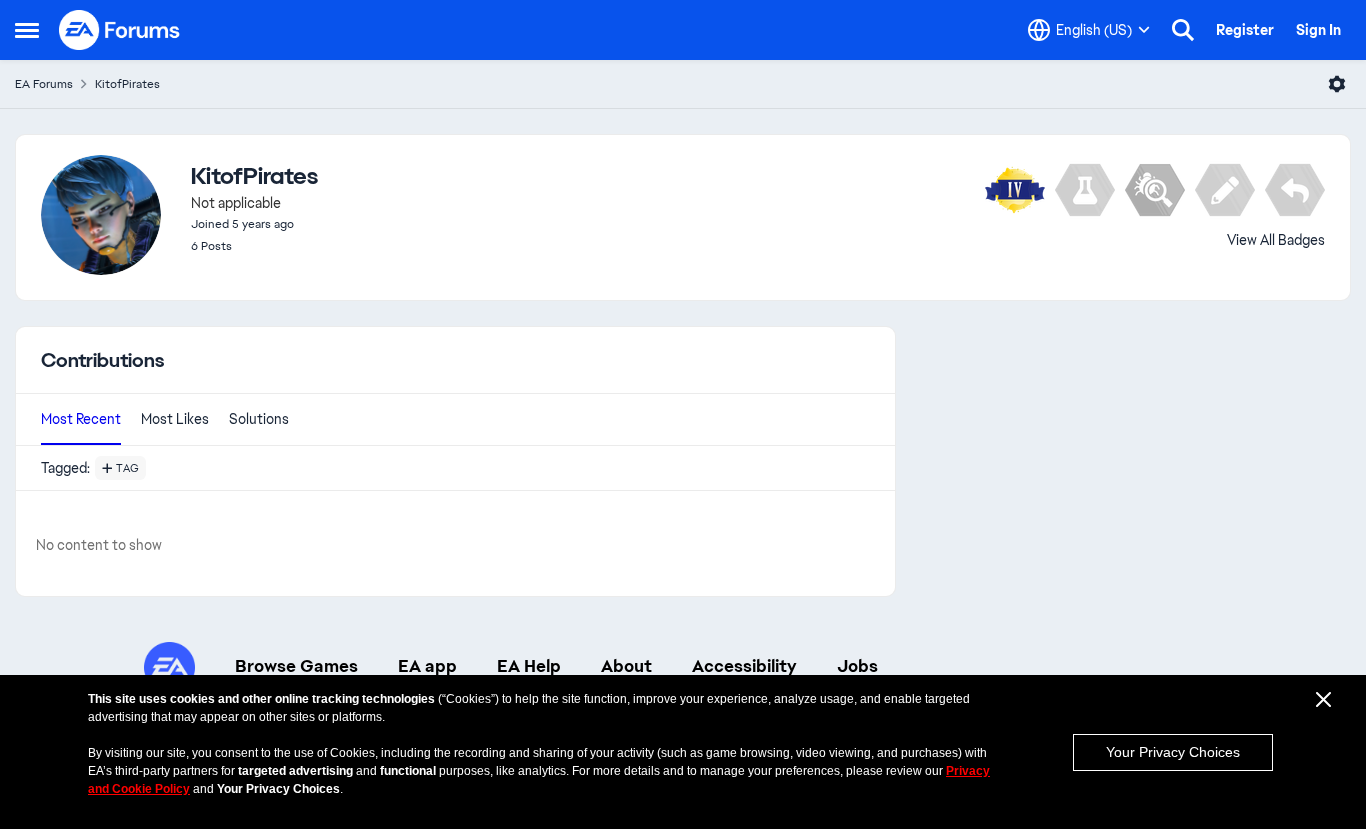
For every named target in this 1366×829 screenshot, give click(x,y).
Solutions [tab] (259, 419)
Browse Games (296, 666)
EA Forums (44, 84)
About (626, 666)
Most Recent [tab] (81, 419)
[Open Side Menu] (27, 30)
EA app (427, 666)
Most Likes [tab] (175, 419)
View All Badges (1276, 240)
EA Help (529, 666)
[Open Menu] (1337, 84)
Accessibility (744, 666)
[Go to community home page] (120, 30)
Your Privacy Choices (1173, 752)
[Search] (1183, 30)
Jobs (857, 666)
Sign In (1318, 30)
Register (1245, 30)
